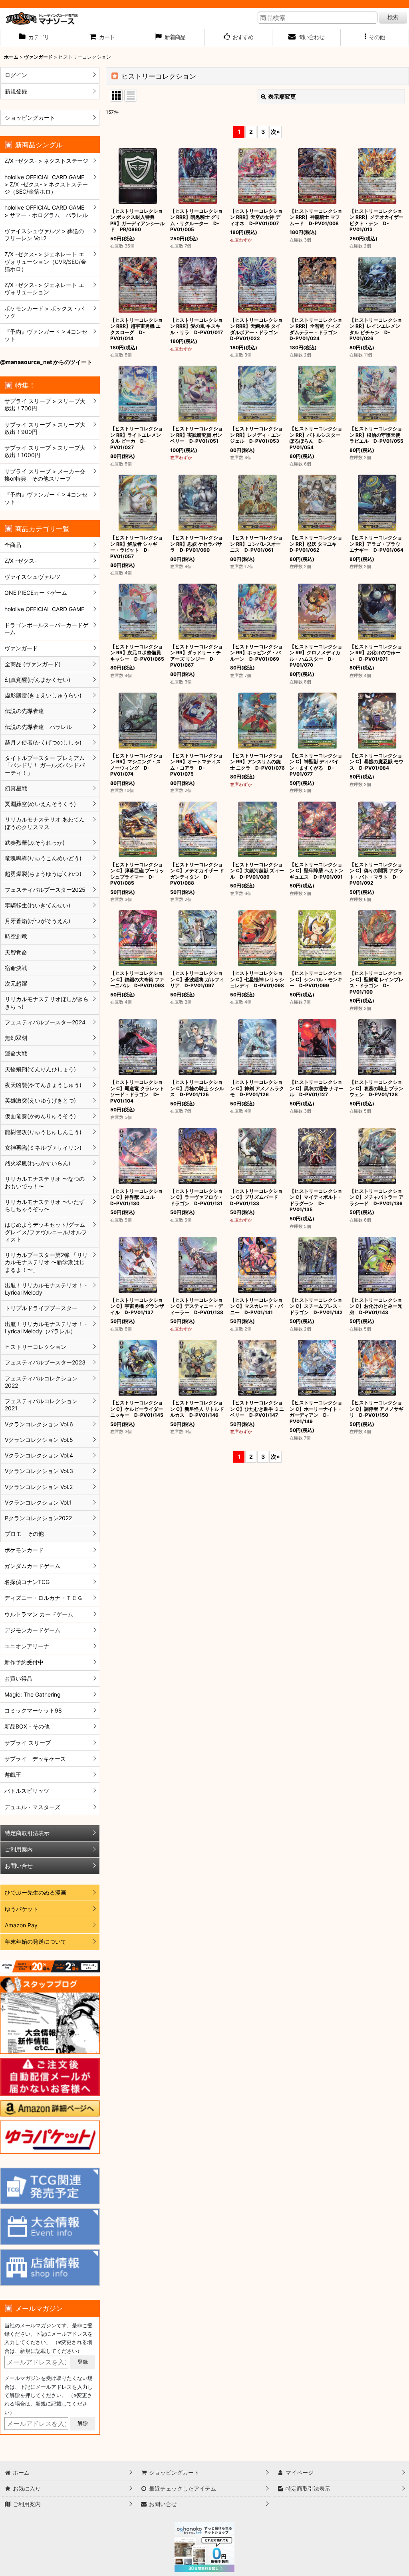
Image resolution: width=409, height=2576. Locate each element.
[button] (375, 38)
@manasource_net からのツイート (46, 362)
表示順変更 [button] (282, 96)
